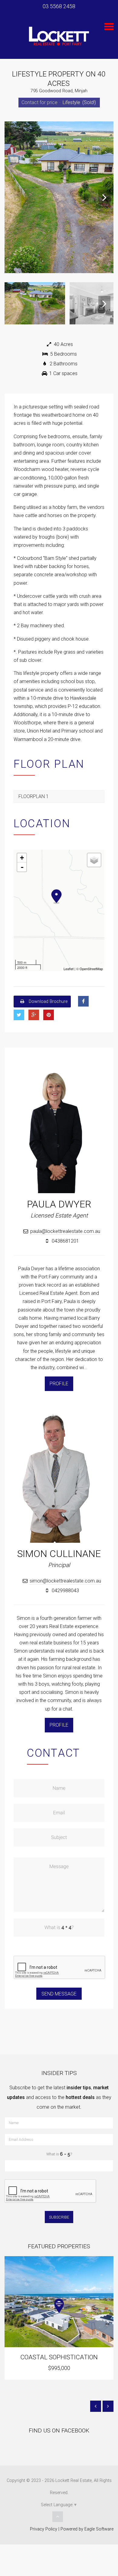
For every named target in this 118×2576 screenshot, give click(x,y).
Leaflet (69, 969)
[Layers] (94, 860)
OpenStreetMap (91, 969)
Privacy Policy (44, 2529)
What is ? (59, 2154)
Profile (59, 1384)
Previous (14, 197)
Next (104, 197)
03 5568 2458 (59, 6)
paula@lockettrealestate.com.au (65, 1231)
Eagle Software (99, 2529)
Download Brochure (48, 1002)
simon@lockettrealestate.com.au (65, 1581)
